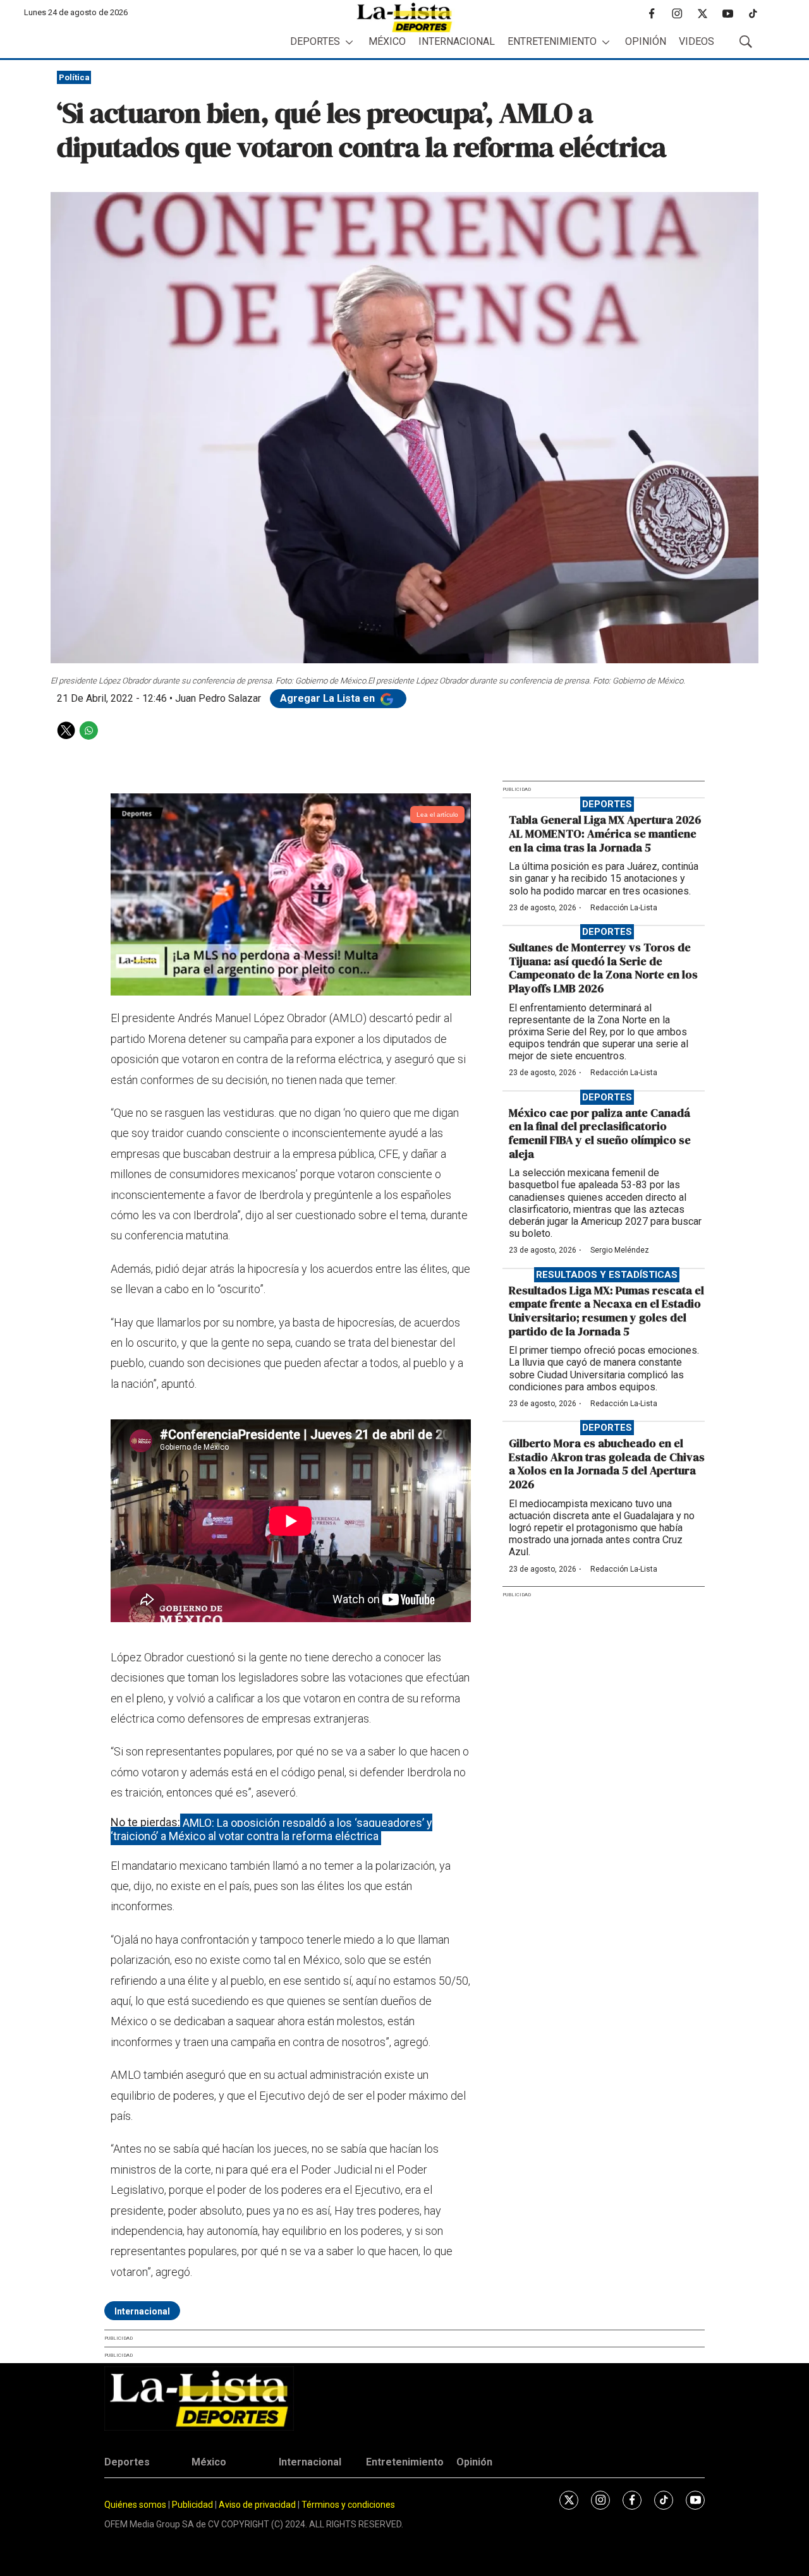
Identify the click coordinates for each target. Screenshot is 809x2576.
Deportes (315, 41)
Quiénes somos (135, 2505)
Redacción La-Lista (624, 908)
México (387, 41)
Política (74, 77)
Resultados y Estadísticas (607, 1275)
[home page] (404, 17)
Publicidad (193, 2505)
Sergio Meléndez (620, 1250)
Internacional (457, 41)
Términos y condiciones (348, 2505)
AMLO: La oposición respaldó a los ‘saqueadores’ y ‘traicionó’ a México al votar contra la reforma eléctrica (271, 1829)
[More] (349, 42)
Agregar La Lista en (329, 698)
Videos (696, 41)
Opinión (646, 41)
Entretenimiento (552, 41)
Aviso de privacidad (257, 2505)
